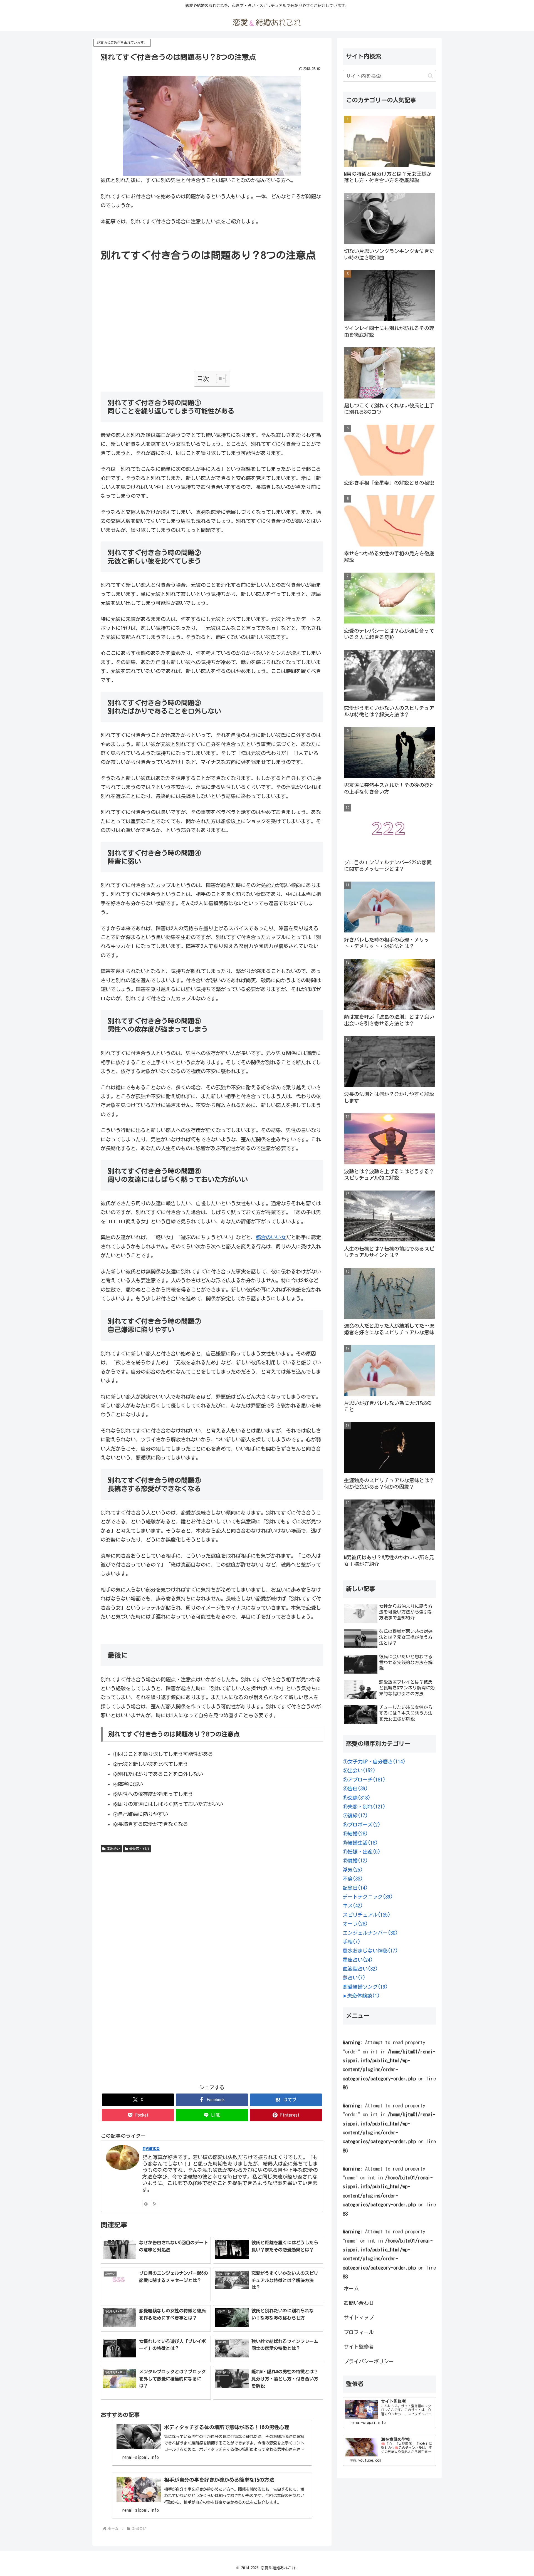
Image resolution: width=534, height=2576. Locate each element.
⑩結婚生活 (360, 1843)
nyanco (151, 2148)
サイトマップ (359, 2317)
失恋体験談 (364, 1996)
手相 (352, 1942)
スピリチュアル (367, 1915)
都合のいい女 (271, 1237)
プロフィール (359, 2332)
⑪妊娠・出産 (362, 1852)
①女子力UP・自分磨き (374, 1761)
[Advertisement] (212, 330)
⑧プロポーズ (362, 1825)
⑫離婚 (355, 1860)
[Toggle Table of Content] (218, 378)
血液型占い (360, 1969)
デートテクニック (368, 1897)
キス (353, 1906)
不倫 (353, 1879)
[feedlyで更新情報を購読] (146, 2204)
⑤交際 (357, 1798)
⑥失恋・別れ (139, 1849)
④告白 (355, 1788)
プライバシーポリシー (369, 2361)
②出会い (113, 1849)
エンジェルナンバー (370, 1933)
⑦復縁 (355, 1815)
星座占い (358, 1960)
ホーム (351, 2288)
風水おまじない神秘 (370, 1951)
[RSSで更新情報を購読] (155, 2204)
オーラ (355, 1924)
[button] (430, 76)
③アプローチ (364, 1780)
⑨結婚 (355, 1833)
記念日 (355, 1888)
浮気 (353, 1870)
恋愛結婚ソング (365, 1987)
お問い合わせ (359, 2303)
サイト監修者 (359, 2347)
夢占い (354, 1978)
